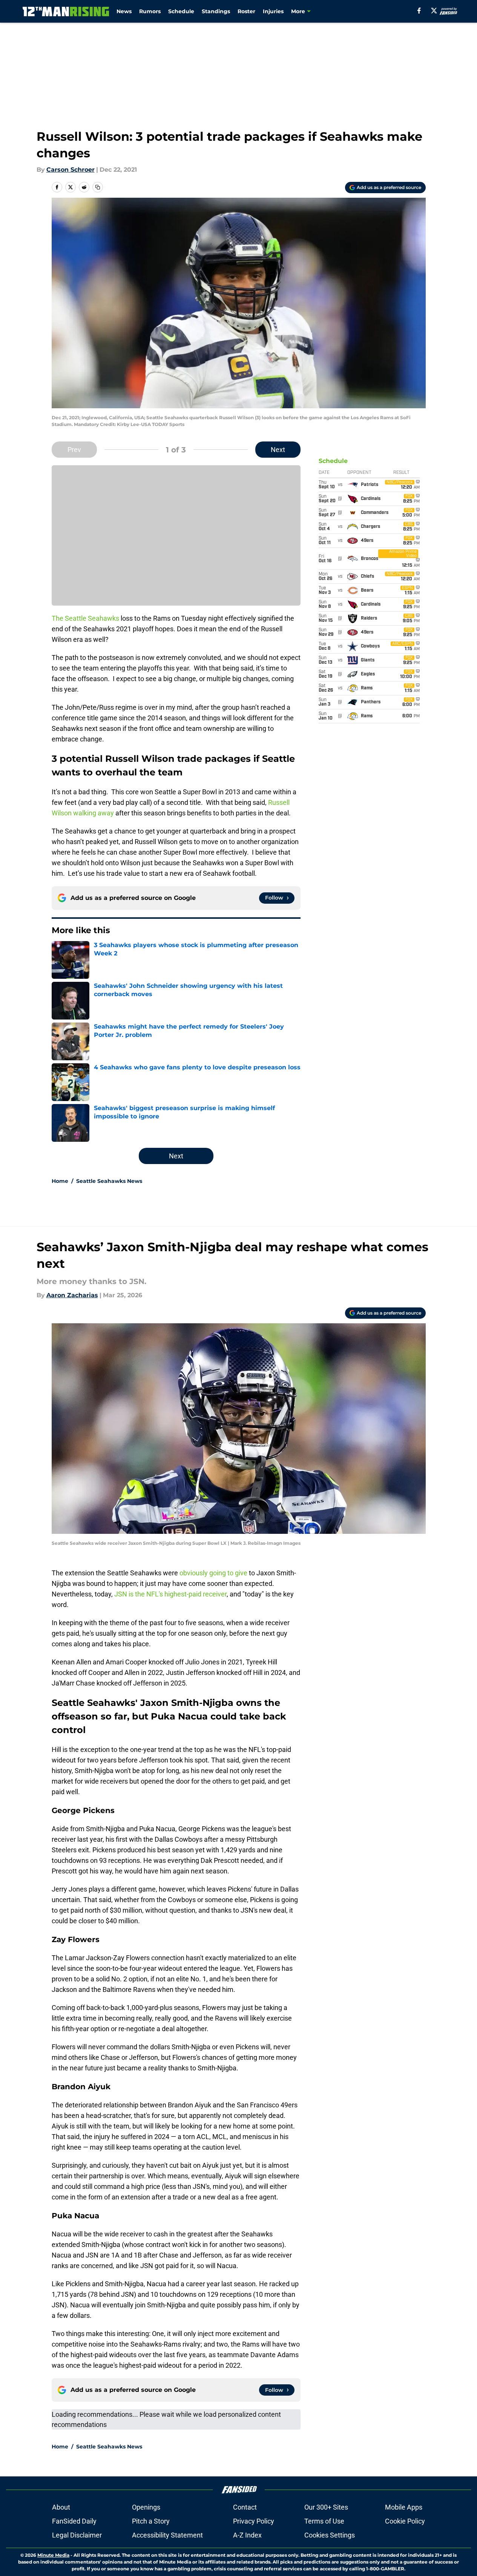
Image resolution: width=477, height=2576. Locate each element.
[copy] (98, 187)
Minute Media (53, 2555)
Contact (245, 2507)
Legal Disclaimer (77, 2535)
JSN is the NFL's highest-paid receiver (170, 1594)
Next (278, 450)
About (61, 2507)
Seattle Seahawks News (109, 1181)
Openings (146, 2507)
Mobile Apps (404, 2507)
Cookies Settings (330, 2535)
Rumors (150, 11)
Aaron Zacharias (72, 1295)
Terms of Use (324, 2521)
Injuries (273, 11)
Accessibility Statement (167, 2535)
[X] (434, 11)
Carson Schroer (71, 170)
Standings (216, 11)
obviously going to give (213, 1573)
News (124, 11)
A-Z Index (247, 2535)
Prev (74, 450)
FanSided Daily (74, 2521)
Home (60, 1181)
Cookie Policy (405, 2521)
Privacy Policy (254, 2521)
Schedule (181, 11)
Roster (246, 11)
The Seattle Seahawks (85, 618)
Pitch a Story (151, 2521)
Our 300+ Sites (326, 2507)
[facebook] (419, 11)
